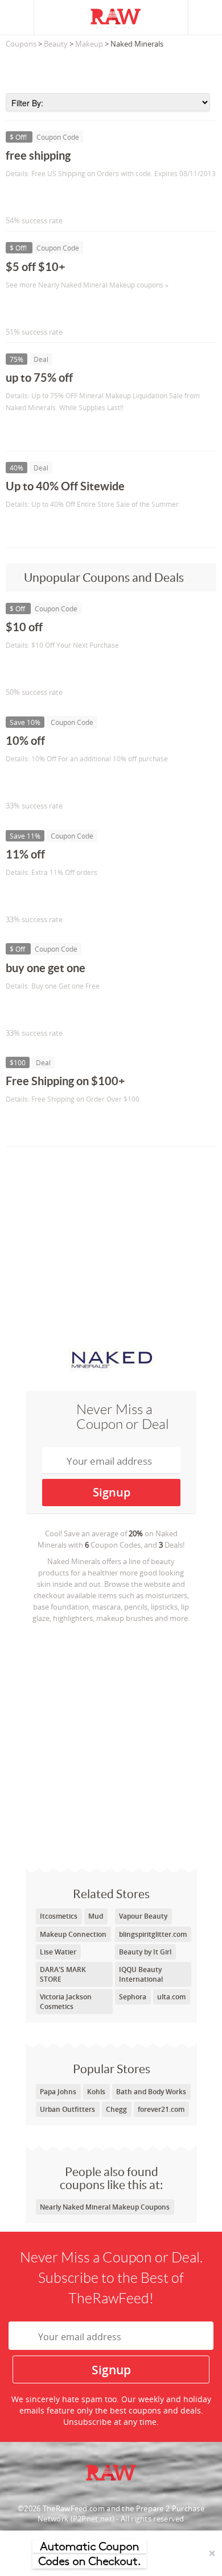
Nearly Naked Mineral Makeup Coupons (105, 2207)
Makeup (89, 44)
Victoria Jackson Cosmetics (66, 2002)
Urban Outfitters (67, 2109)
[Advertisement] (111, 68)
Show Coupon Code (57, 197)
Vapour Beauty (143, 1916)
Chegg (116, 2109)
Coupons (21, 44)
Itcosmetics (59, 1916)
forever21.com (161, 2109)
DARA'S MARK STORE (63, 1974)
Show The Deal (47, 431)
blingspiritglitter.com (153, 1934)
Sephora (133, 1997)
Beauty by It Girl (145, 1952)
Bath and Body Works (151, 2092)
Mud (96, 1916)
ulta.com (171, 1997)
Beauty (56, 44)
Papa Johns (58, 2092)
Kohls (96, 2092)
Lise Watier (58, 1952)
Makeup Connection (73, 1934)
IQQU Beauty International (141, 1974)
